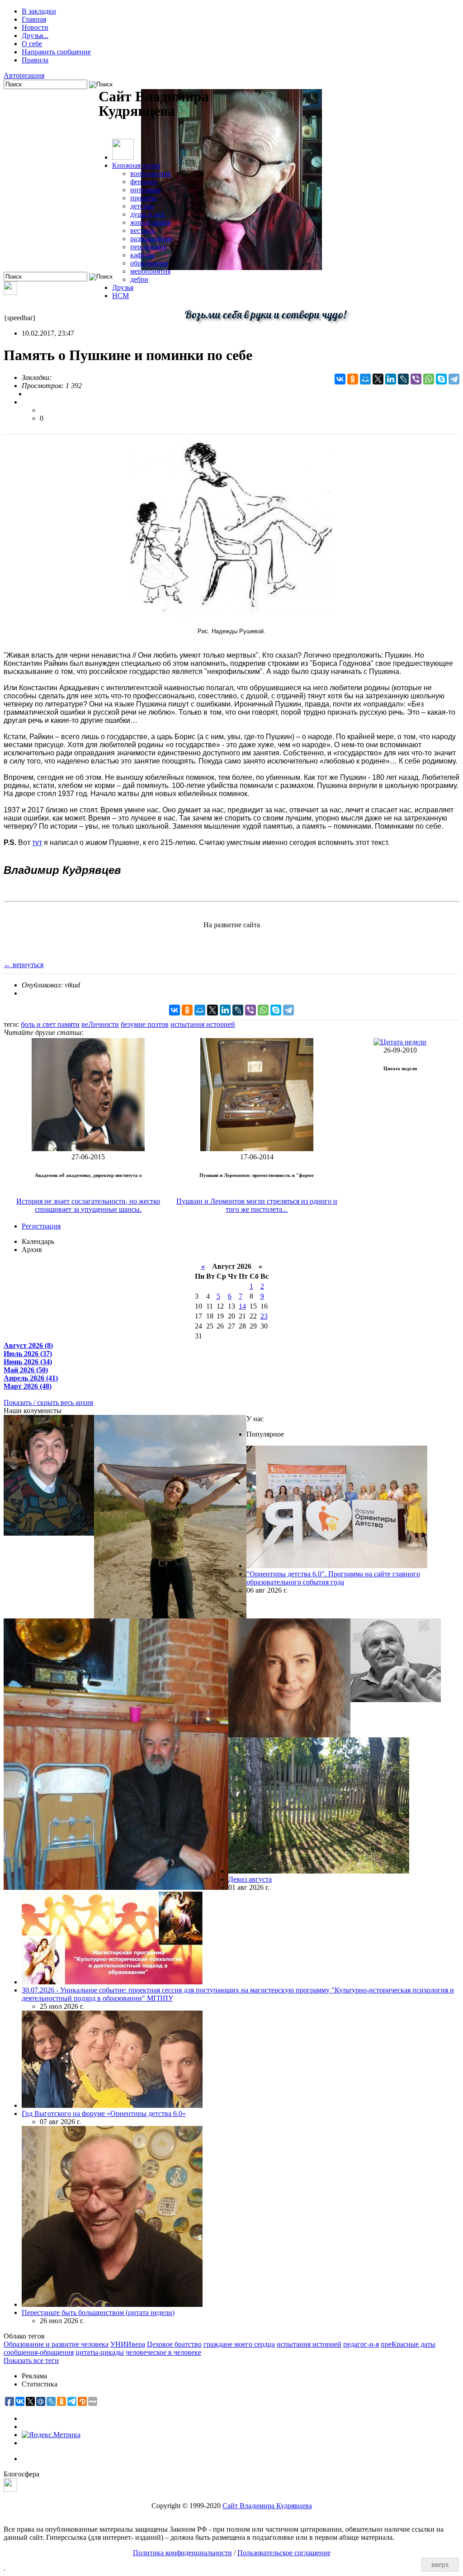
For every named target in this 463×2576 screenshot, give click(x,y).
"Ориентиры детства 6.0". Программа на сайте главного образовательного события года (333, 1578)
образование (149, 263)
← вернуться (24, 965)
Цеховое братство (174, 2344)
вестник (143, 230)
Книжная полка (136, 165)
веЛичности (100, 1024)
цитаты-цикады (100, 2352)
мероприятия (150, 271)
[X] (378, 379)
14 (242, 1306)
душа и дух (147, 214)
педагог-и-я (361, 2344)
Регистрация (41, 1226)
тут (37, 842)
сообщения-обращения (39, 2352)
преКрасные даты (408, 2344)
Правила (35, 60)
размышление (151, 239)
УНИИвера (128, 2344)
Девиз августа (250, 1879)
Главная (34, 19)
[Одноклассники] (353, 379)
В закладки (39, 11)
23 (264, 1316)
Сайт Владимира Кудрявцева (267, 2506)
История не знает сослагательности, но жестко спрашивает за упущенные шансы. (88, 1205)
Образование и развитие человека (56, 2344)
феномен (144, 182)
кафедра (143, 255)
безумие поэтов (145, 1024)
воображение (151, 173)
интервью (145, 190)
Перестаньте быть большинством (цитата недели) (98, 2313)
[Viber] (416, 379)
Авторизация (24, 75)
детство (142, 206)
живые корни (151, 222)
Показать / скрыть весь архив (49, 1402)
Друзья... (35, 36)
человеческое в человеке (163, 2352)
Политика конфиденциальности (182, 2553)
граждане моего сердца (239, 2344)
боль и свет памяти (50, 1024)
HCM (120, 296)
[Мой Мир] (365, 379)
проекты (143, 198)
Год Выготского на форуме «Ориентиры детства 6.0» (104, 2113)
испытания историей (203, 1024)
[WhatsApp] (429, 379)
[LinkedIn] (391, 379)
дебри (139, 279)
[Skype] (441, 379)
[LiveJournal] (403, 379)
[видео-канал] (10, 292)
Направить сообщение (56, 52)
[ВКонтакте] (340, 379)
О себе (32, 44)
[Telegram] (454, 379)
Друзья (123, 287)
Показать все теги (31, 2360)
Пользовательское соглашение (284, 2553)
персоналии (149, 247)
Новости (35, 27)
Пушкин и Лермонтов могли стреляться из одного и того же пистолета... (257, 1205)
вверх (440, 2564)
